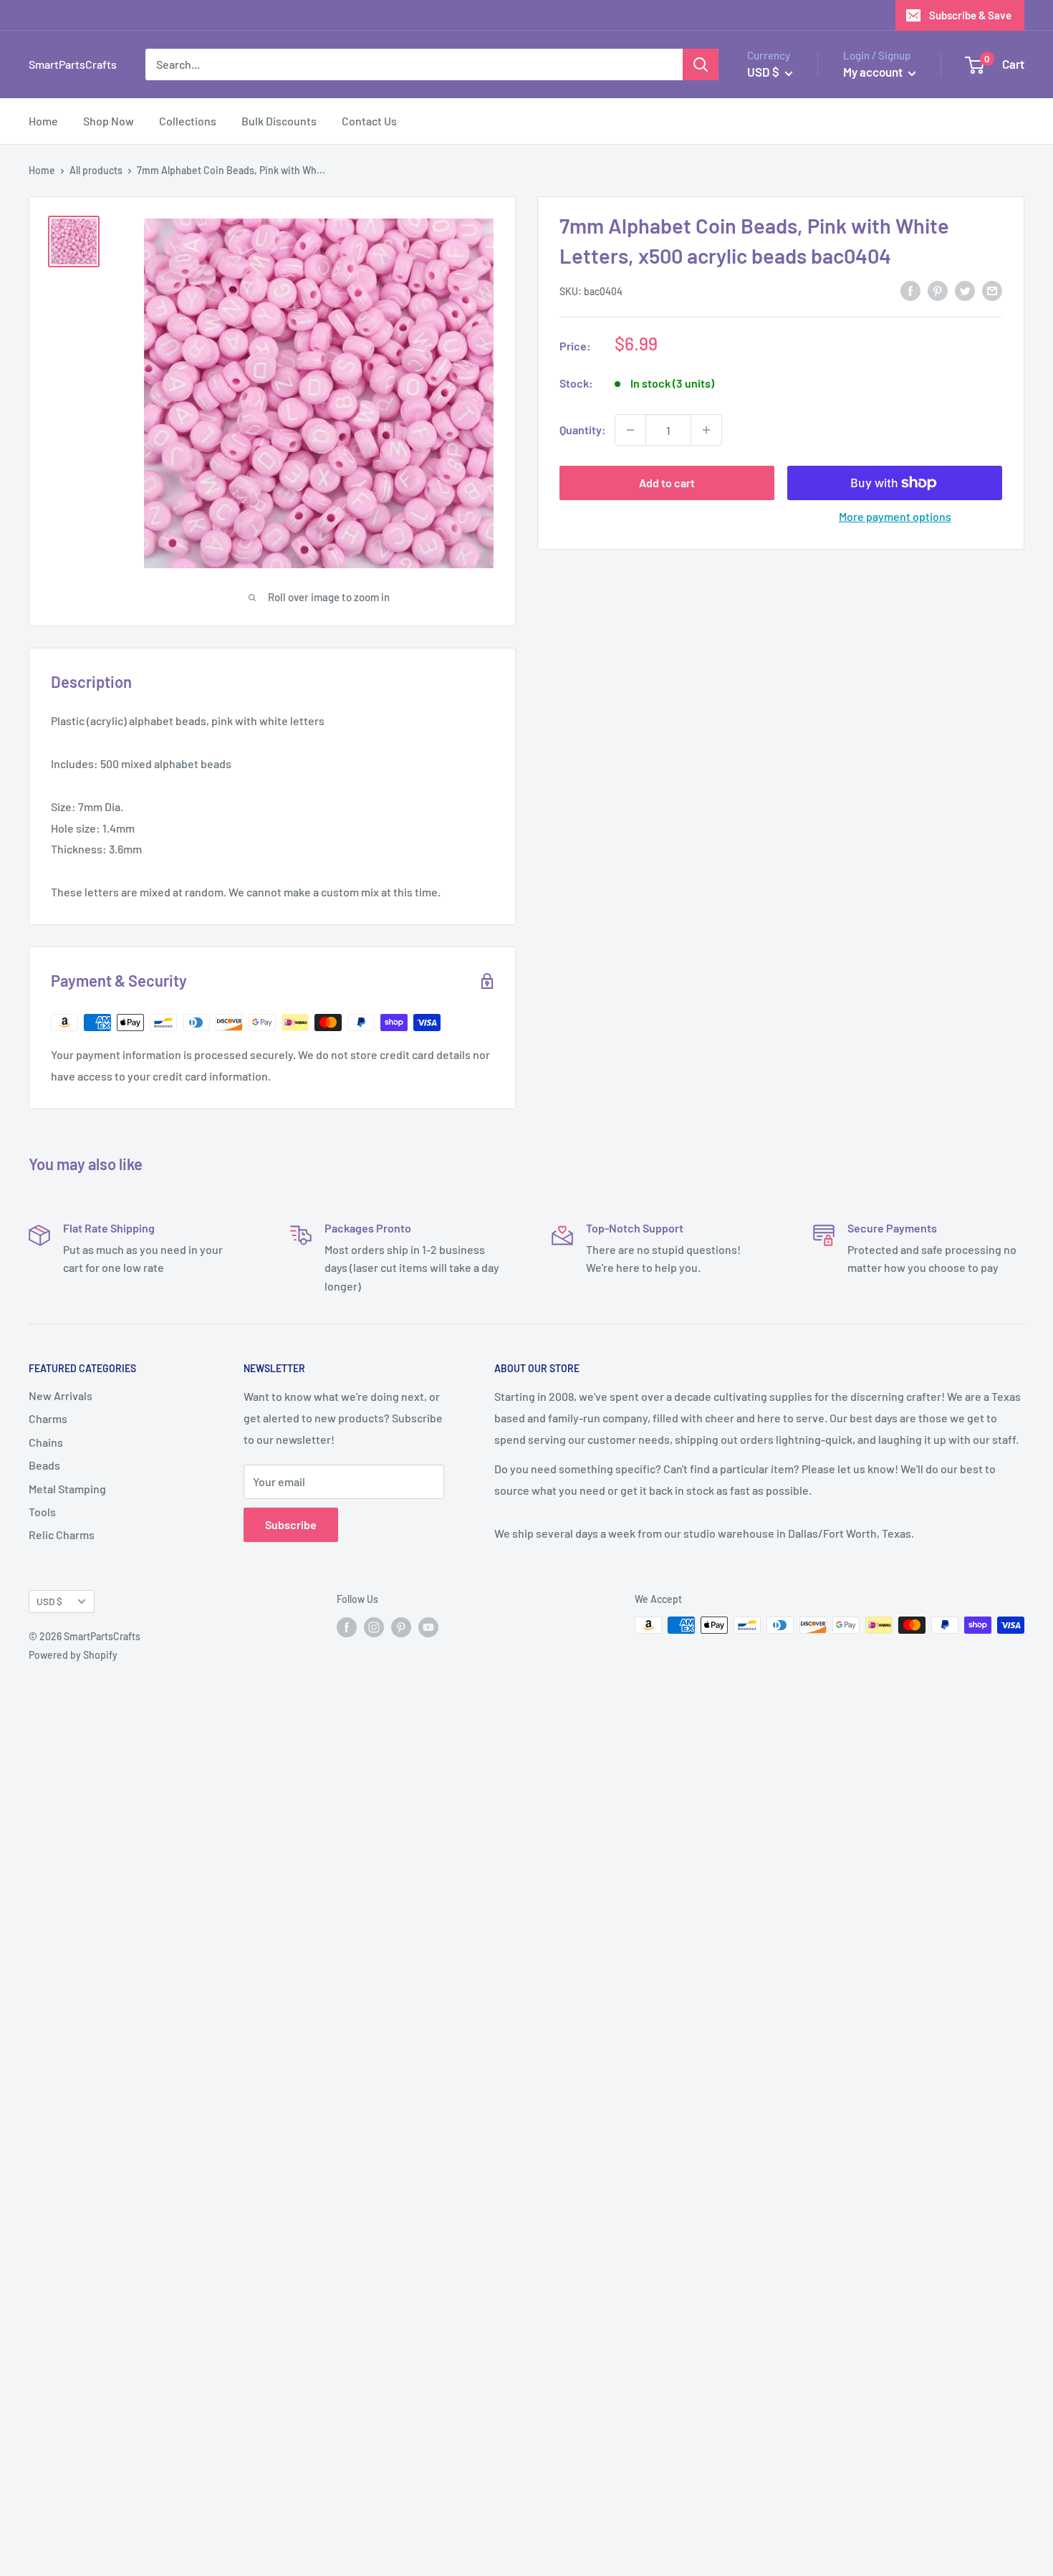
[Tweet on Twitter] (965, 290)
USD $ (49, 1601)
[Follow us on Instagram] (374, 1627)
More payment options (895, 516)
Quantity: (583, 430)
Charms (48, 1418)
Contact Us (369, 121)
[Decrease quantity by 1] (630, 430)
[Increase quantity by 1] (706, 430)
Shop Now (109, 121)
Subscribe (291, 1524)
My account (874, 72)
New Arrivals (61, 1395)
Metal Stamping (67, 1489)
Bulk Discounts (279, 121)
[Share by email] (992, 290)
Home (43, 121)
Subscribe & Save (970, 15)
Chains (46, 1442)
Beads (44, 1465)
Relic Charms (62, 1534)
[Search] (701, 64)
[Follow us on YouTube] (428, 1627)
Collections (188, 121)
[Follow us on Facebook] (347, 1627)
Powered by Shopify (73, 1655)
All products (96, 170)
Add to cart (667, 483)
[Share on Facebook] (910, 290)
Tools (42, 1512)
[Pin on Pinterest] (938, 290)
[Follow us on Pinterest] (401, 1627)
